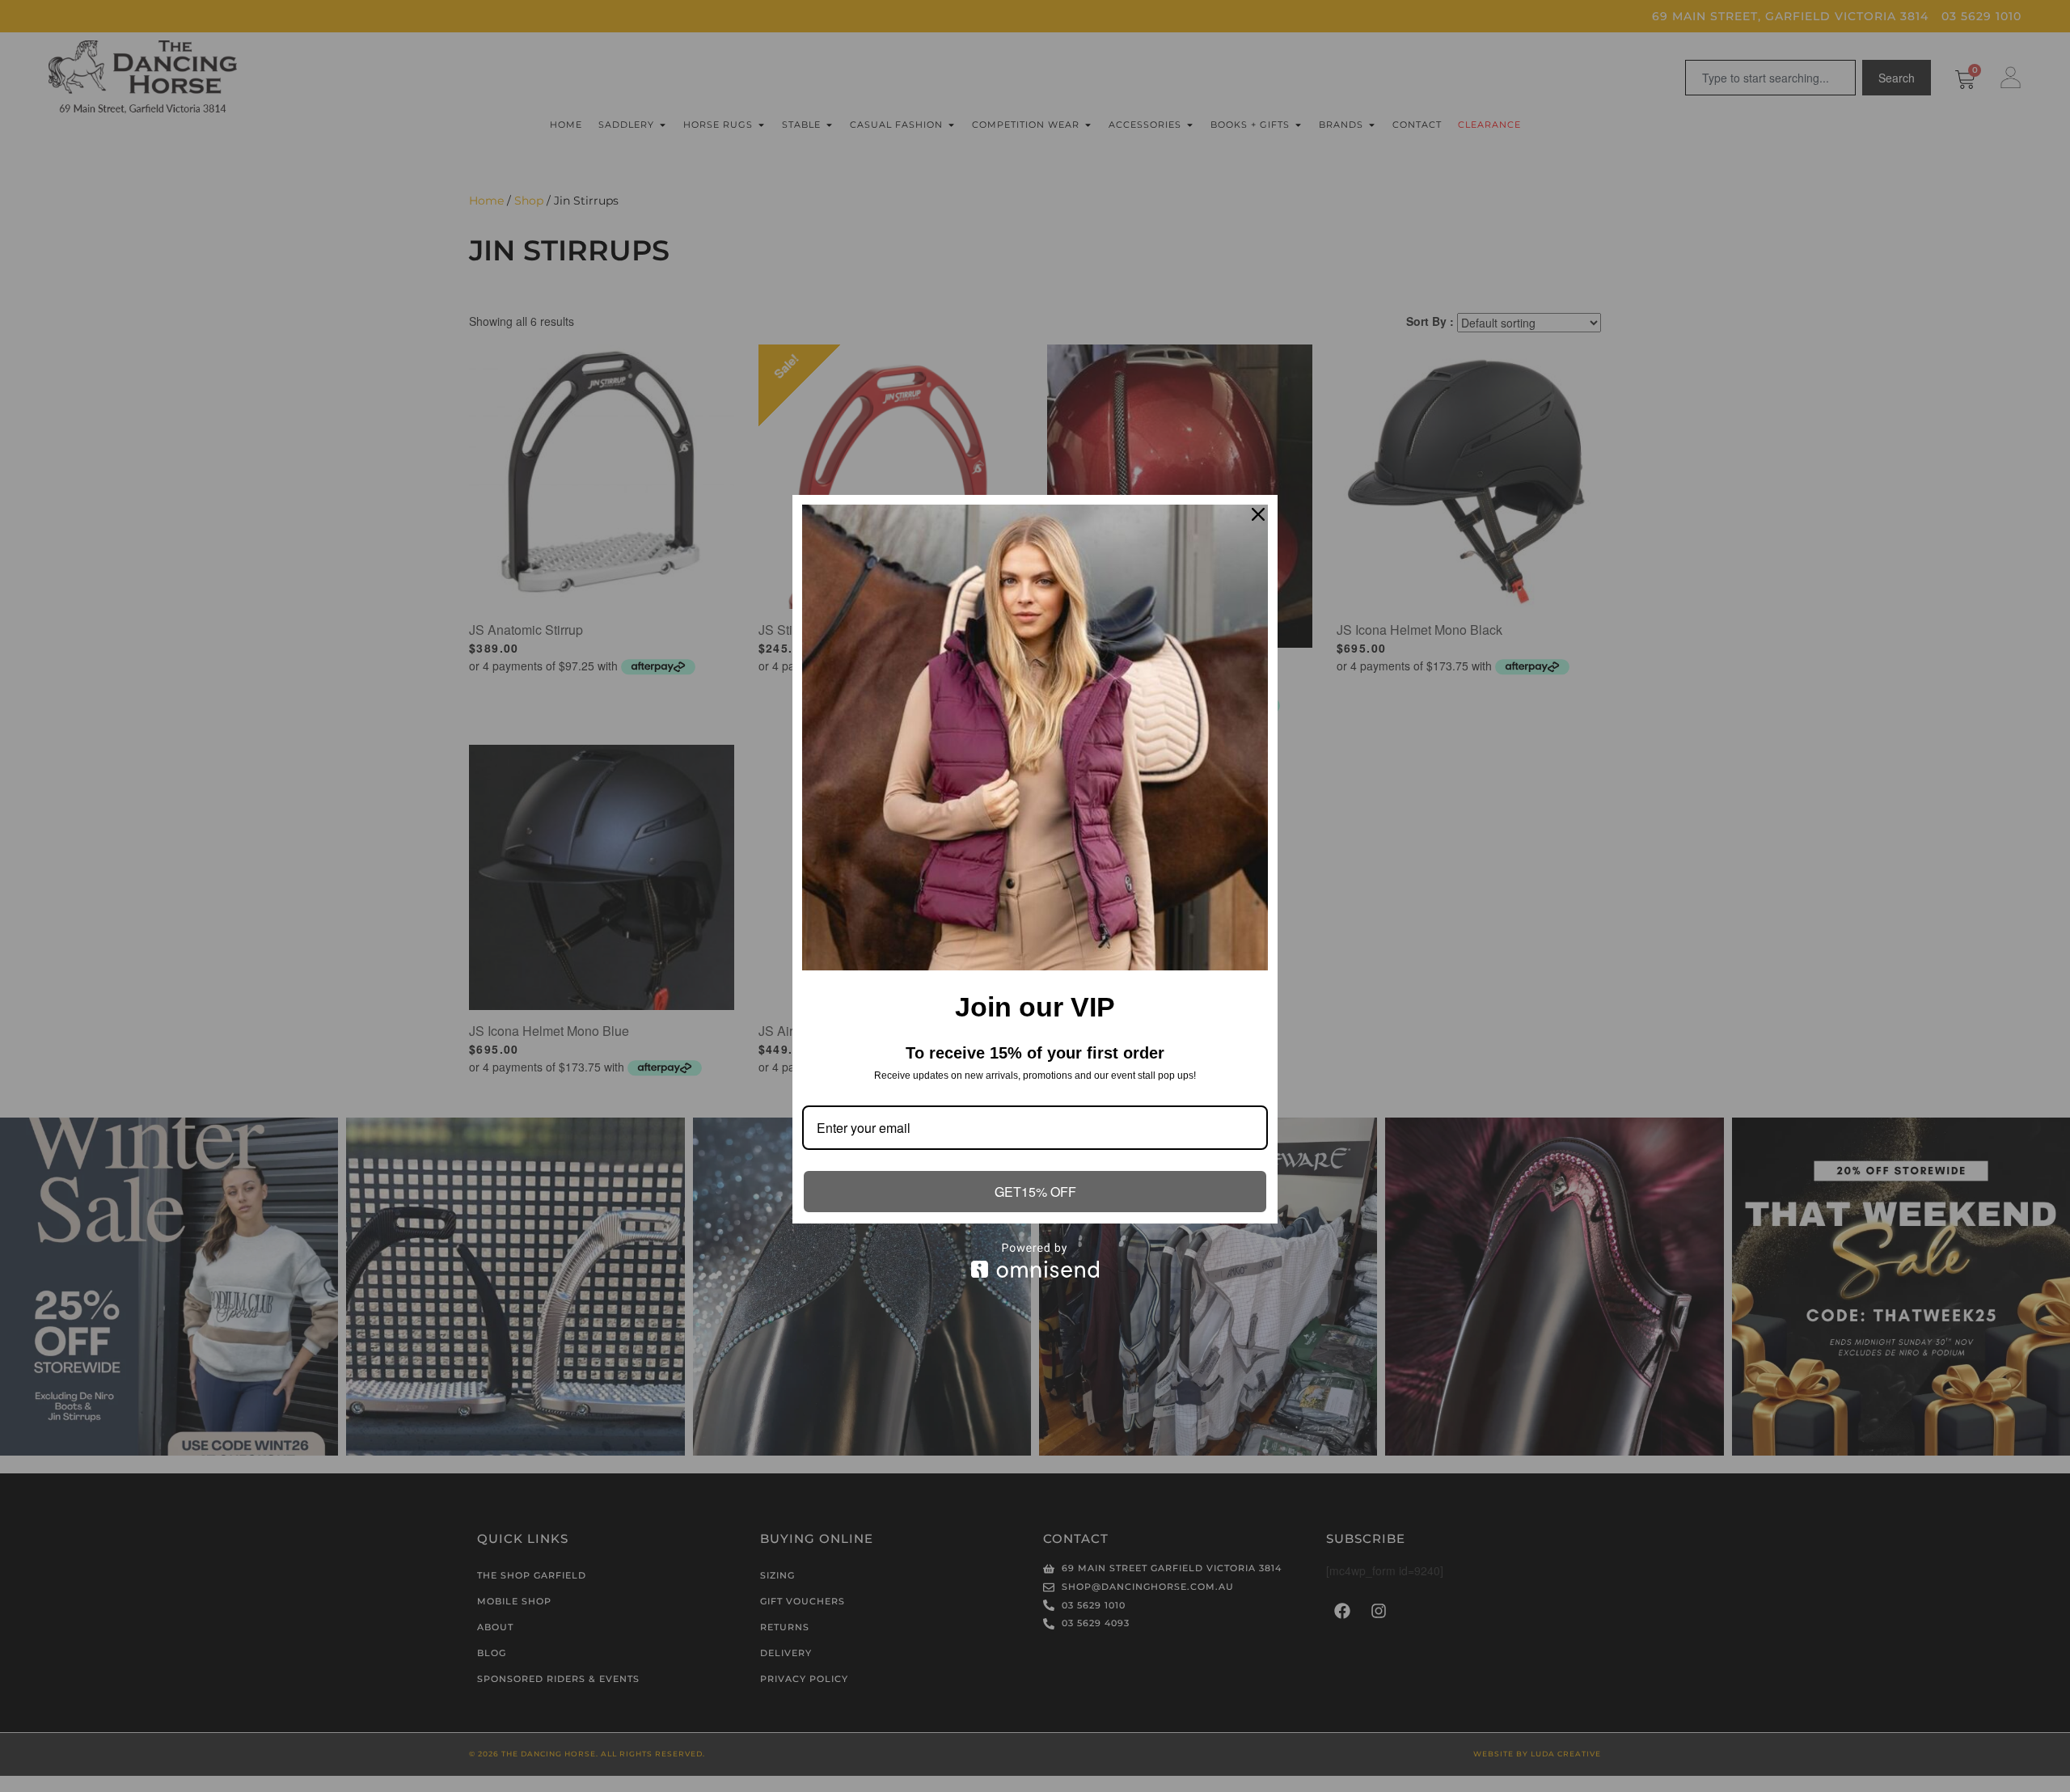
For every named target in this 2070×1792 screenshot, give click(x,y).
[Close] (1258, 514)
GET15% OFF (1035, 1192)
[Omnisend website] (1035, 1260)
